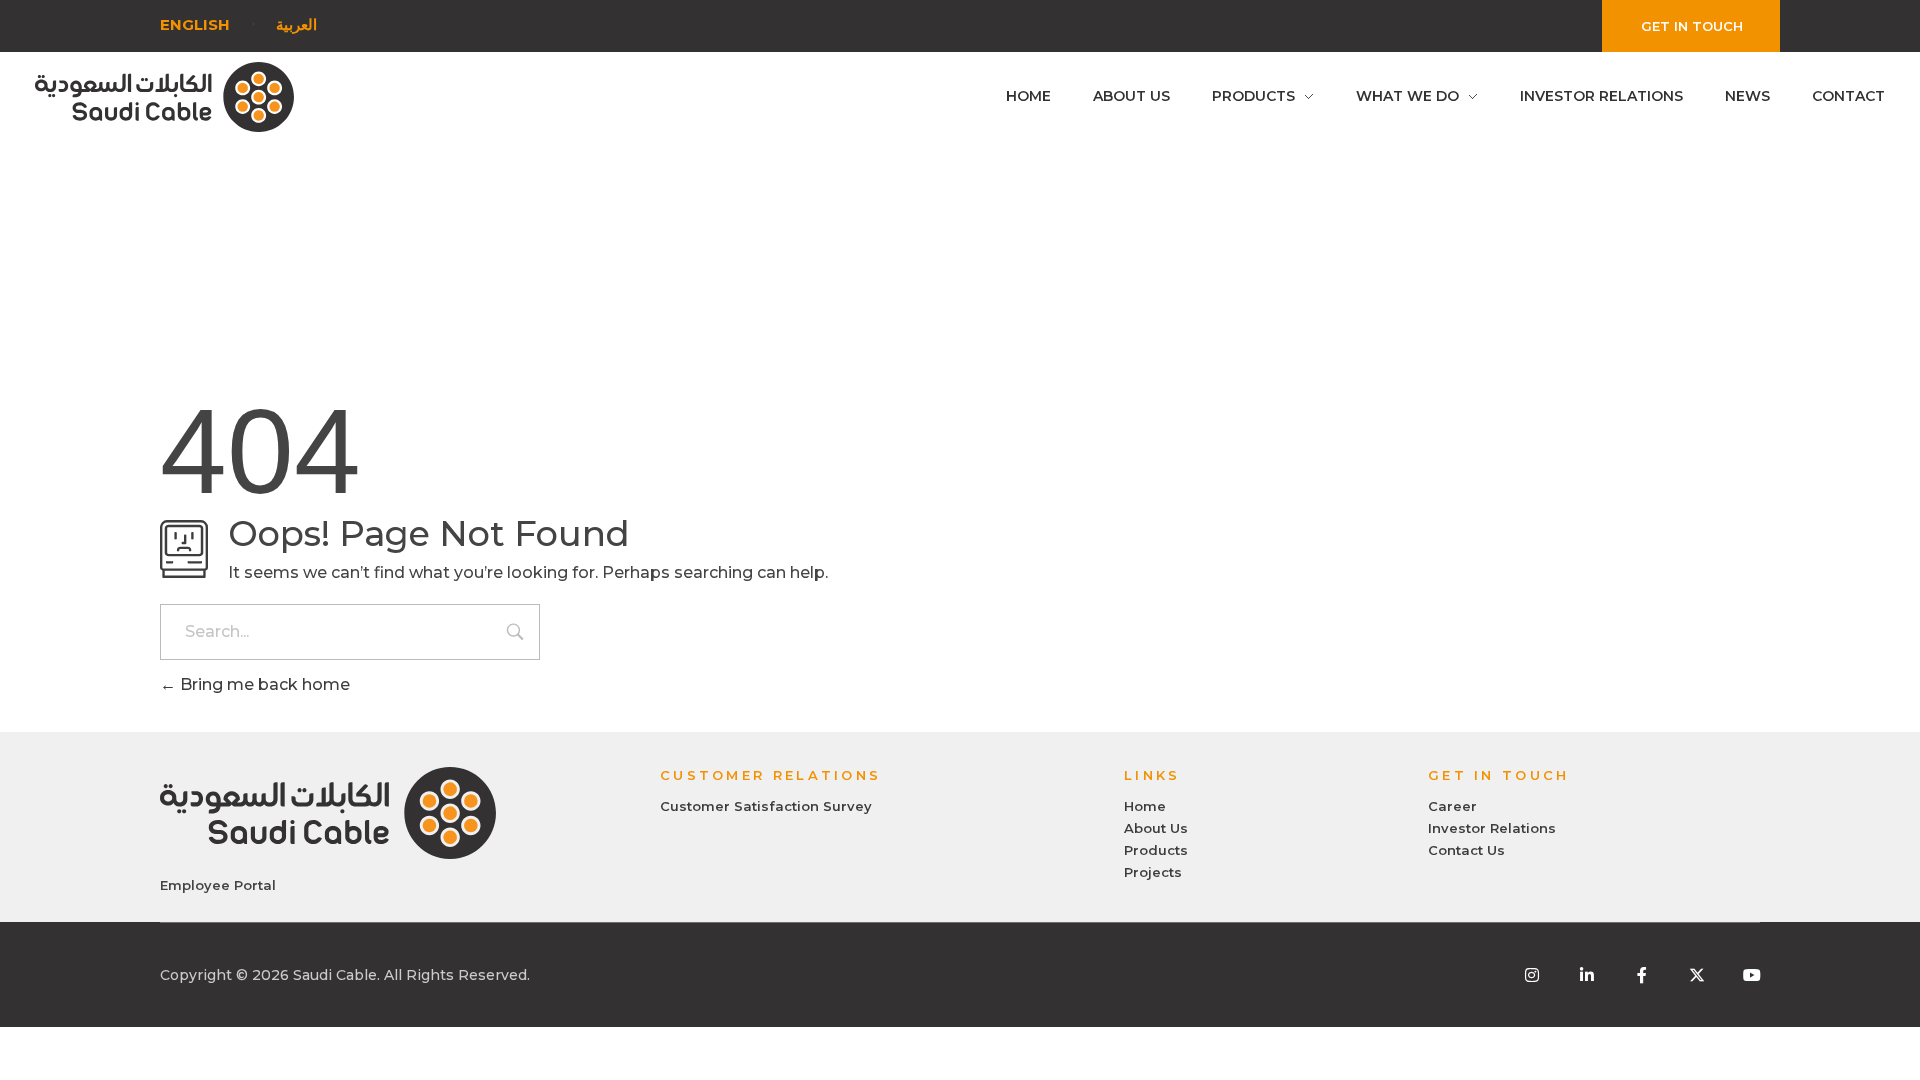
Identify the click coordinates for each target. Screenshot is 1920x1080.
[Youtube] (1752, 975)
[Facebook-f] (1642, 975)
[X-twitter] (1697, 975)
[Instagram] (1532, 975)
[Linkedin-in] (1587, 975)
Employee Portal (218, 885)
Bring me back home (263, 684)
